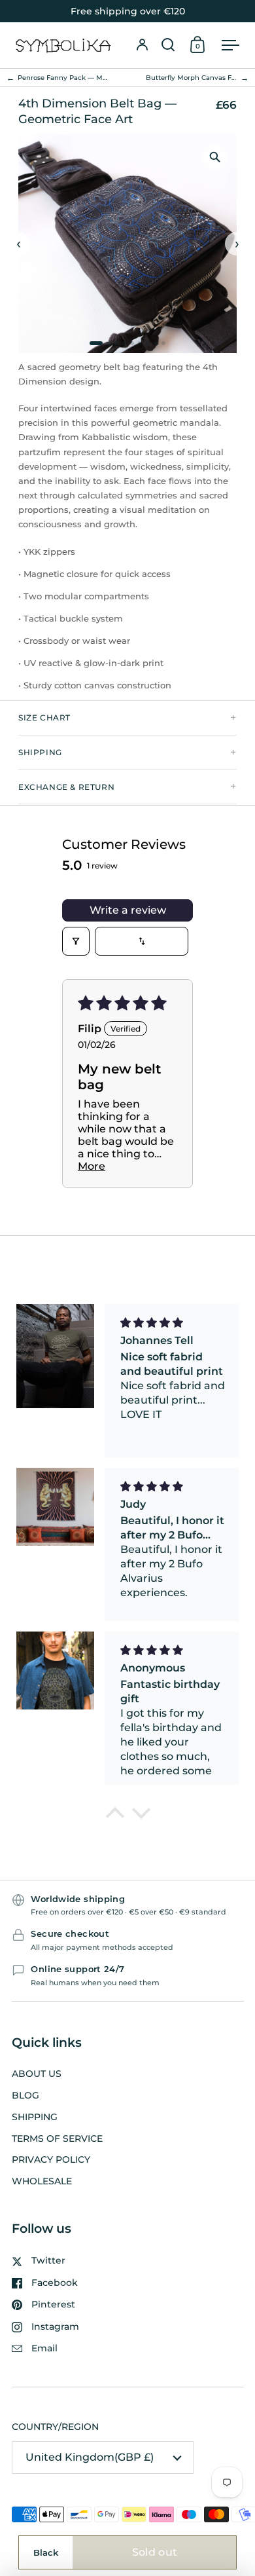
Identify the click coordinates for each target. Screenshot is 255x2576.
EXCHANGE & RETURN (66, 787)
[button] (168, 45)
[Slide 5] (132, 343)
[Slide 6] (140, 343)
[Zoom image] (214, 157)
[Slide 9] (163, 343)
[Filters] (76, 941)
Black (46, 2552)
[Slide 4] (124, 343)
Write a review (128, 910)
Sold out (155, 2552)
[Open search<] (168, 45)
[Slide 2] (109, 343)
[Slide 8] (156, 343)
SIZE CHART (44, 718)
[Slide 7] (148, 343)
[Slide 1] (96, 343)
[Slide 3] (116, 343)
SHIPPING (40, 752)
